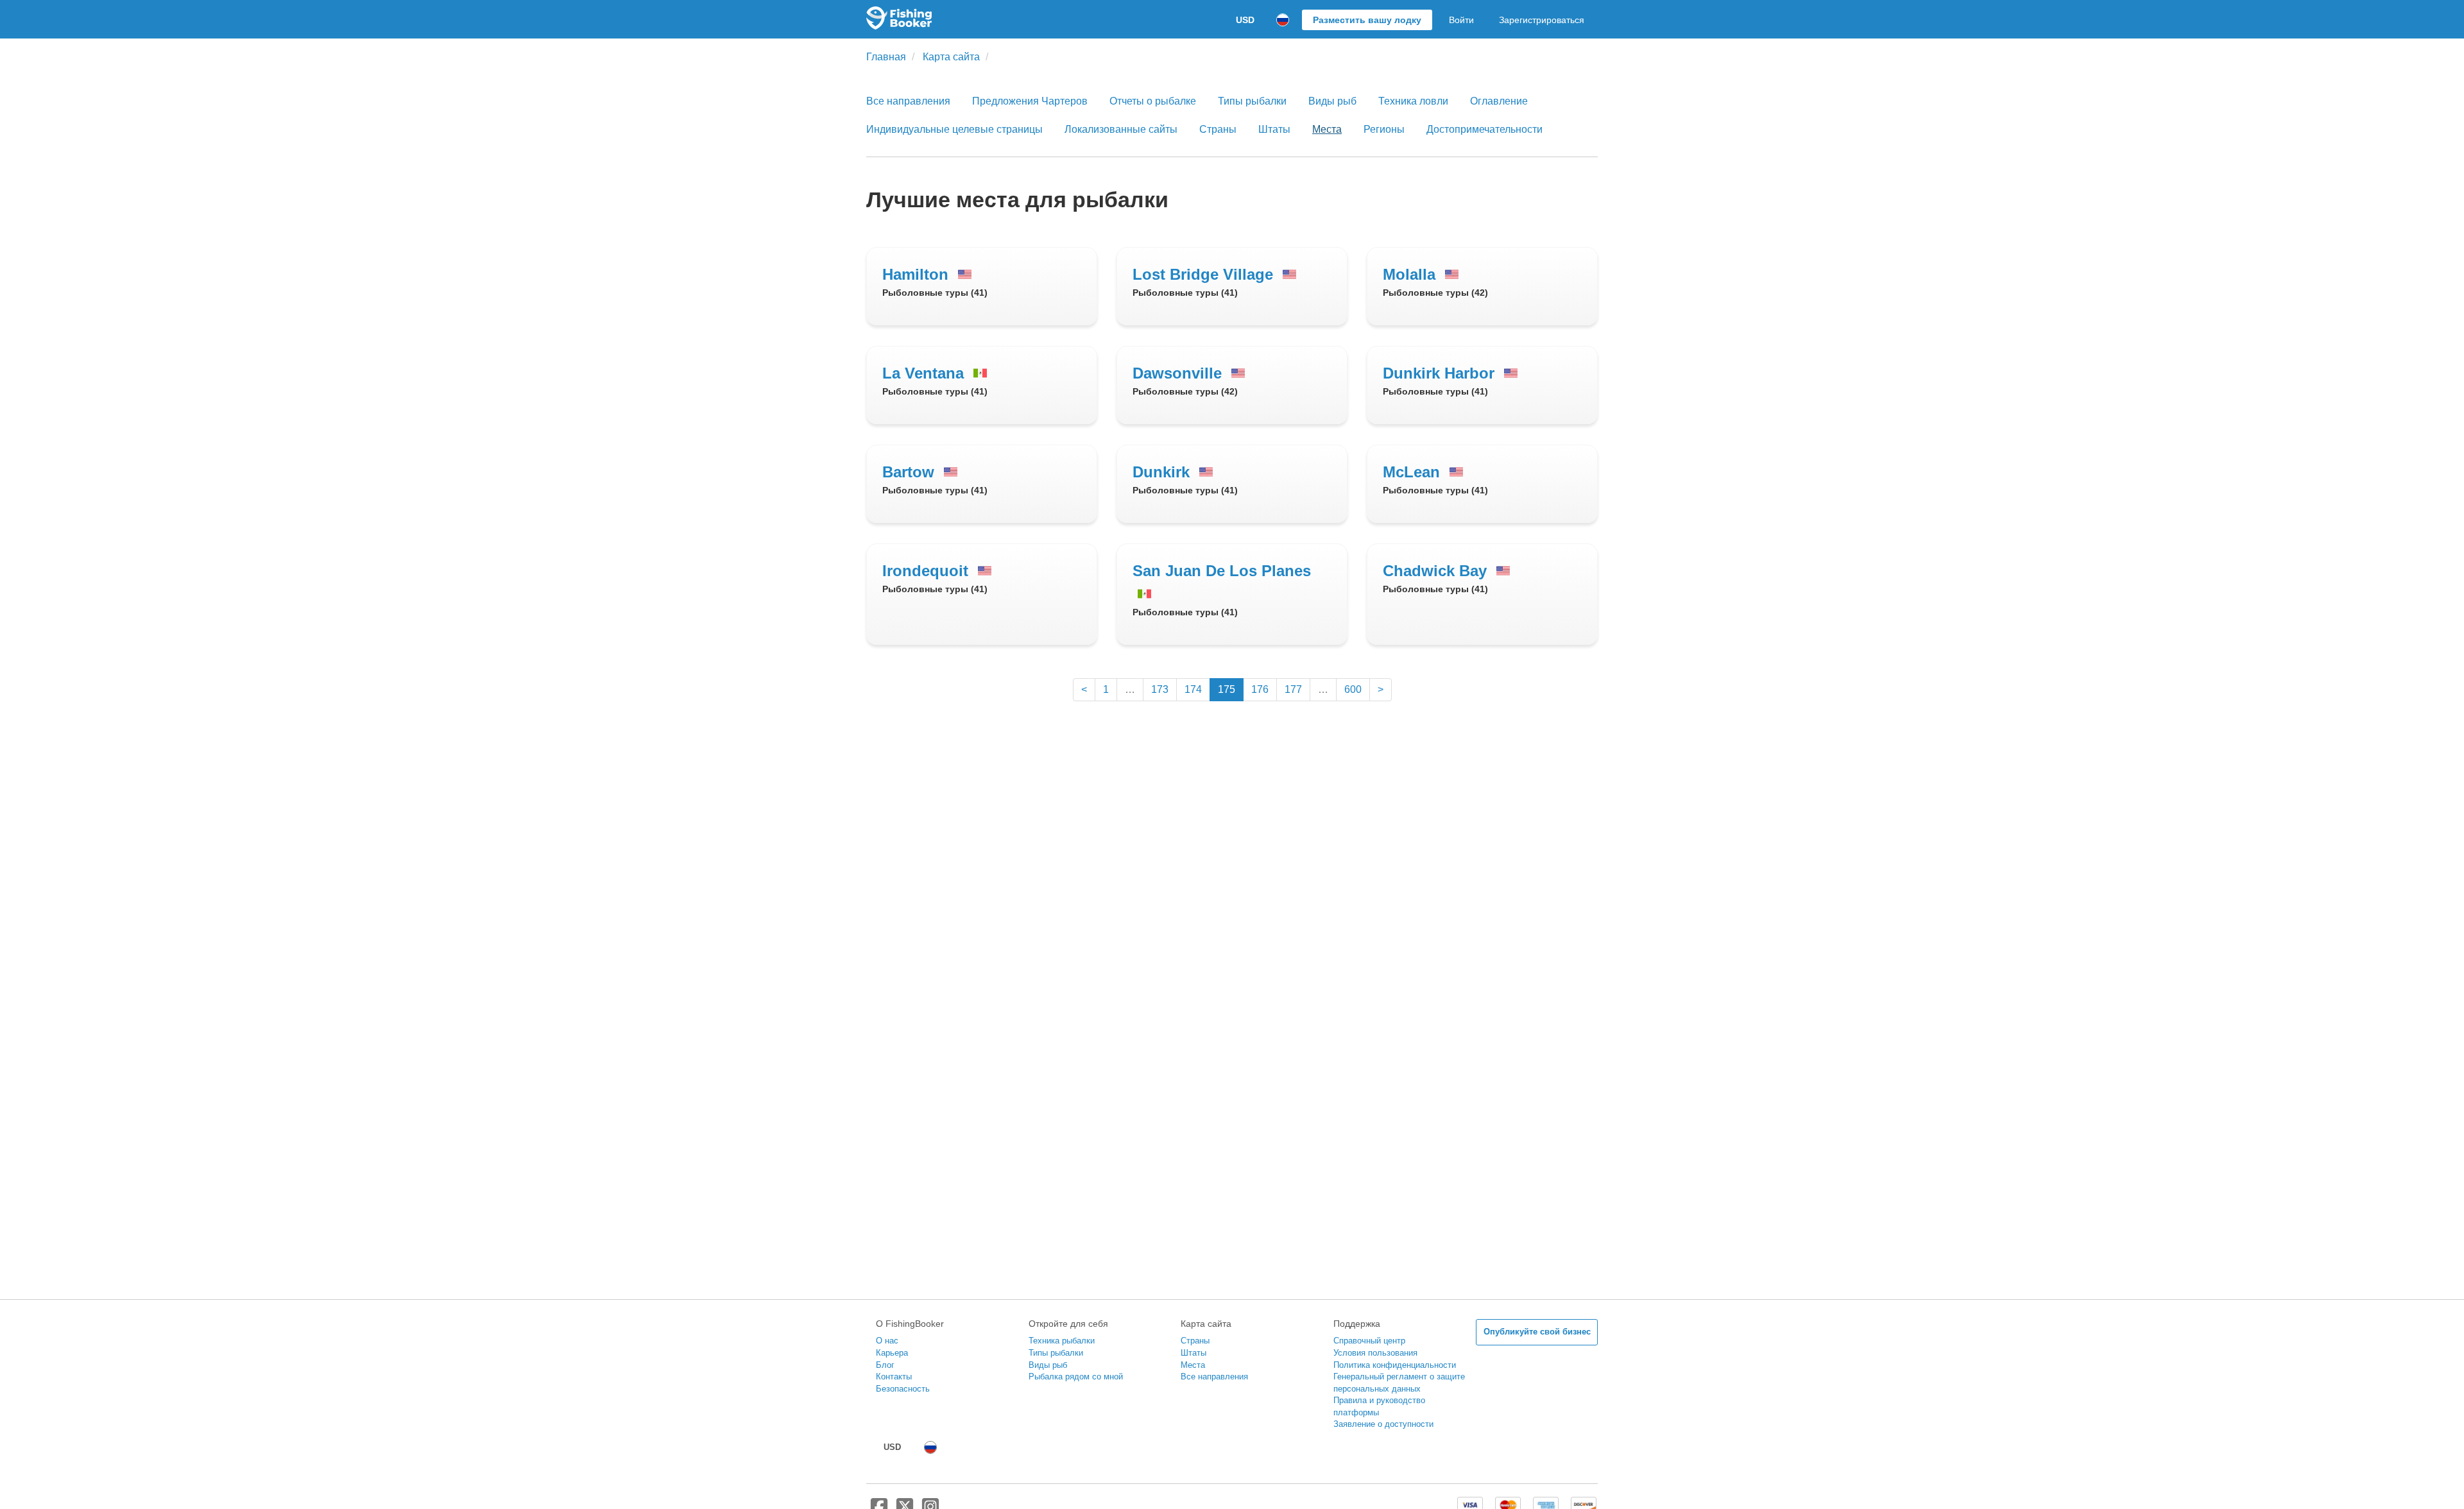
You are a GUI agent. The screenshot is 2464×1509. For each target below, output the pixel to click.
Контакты (894, 1377)
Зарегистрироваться (1542, 20)
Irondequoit (928, 571)
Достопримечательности (1484, 129)
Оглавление (1499, 101)
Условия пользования (1375, 1353)
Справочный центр (1369, 1341)
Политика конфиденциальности (1395, 1365)
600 (1353, 689)
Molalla (1411, 274)
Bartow (911, 472)
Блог (885, 1365)
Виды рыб (1332, 101)
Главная (886, 57)
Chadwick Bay (1437, 571)
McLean (1414, 472)
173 (1160, 689)
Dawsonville (1179, 373)
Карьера (892, 1353)
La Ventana (925, 373)
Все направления (908, 101)
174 (1193, 689)
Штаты (1274, 129)
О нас (887, 1341)
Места (1327, 129)
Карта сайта (951, 57)
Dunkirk (1163, 472)
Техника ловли (1413, 101)
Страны (1218, 129)
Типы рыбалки (1252, 101)
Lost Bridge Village (1205, 274)
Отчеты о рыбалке (1153, 101)
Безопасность (903, 1389)
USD (1245, 20)
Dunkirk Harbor (1441, 373)
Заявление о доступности (1383, 1424)
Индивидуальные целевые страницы (954, 129)
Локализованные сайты (1121, 129)
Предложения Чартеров (1030, 101)
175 (1227, 689)
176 (1260, 689)
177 (1293, 689)
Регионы (1384, 129)
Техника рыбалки (1062, 1341)
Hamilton (918, 274)
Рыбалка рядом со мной (1076, 1377)
